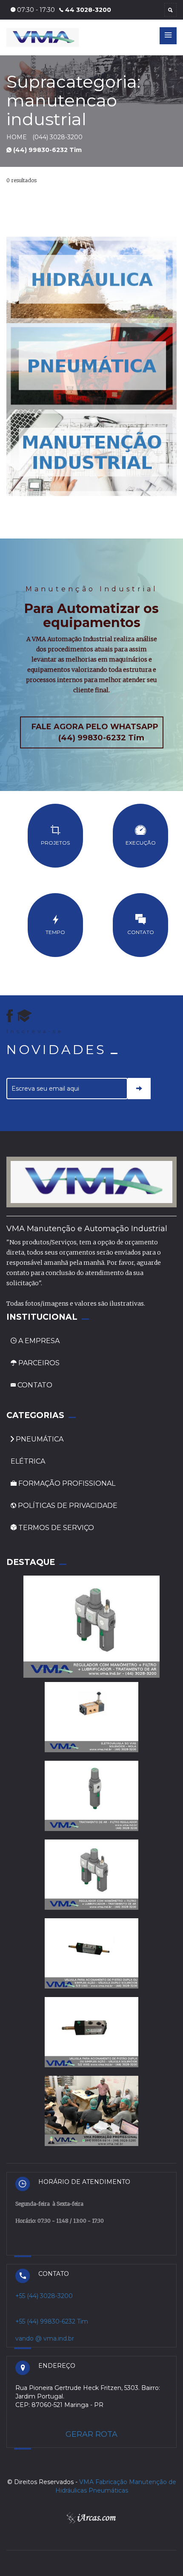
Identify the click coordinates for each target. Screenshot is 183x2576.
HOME (17, 137)
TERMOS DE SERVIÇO (55, 1528)
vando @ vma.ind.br (45, 2338)
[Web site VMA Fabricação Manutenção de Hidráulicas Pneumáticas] (24, 1016)
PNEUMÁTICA (39, 1439)
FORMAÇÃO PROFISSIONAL (66, 1483)
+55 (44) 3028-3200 (44, 2296)
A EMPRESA (39, 1341)
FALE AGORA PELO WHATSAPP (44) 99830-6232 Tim (95, 732)
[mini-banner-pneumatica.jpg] (91, 366)
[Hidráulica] (91, 279)
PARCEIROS (38, 1363)
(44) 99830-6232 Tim (47, 150)
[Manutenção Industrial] (91, 452)
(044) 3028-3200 (57, 137)
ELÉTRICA (28, 1461)
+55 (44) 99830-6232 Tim (52, 2321)
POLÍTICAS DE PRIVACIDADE (67, 1506)
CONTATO (34, 1385)
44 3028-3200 (88, 10)
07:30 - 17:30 (35, 10)
